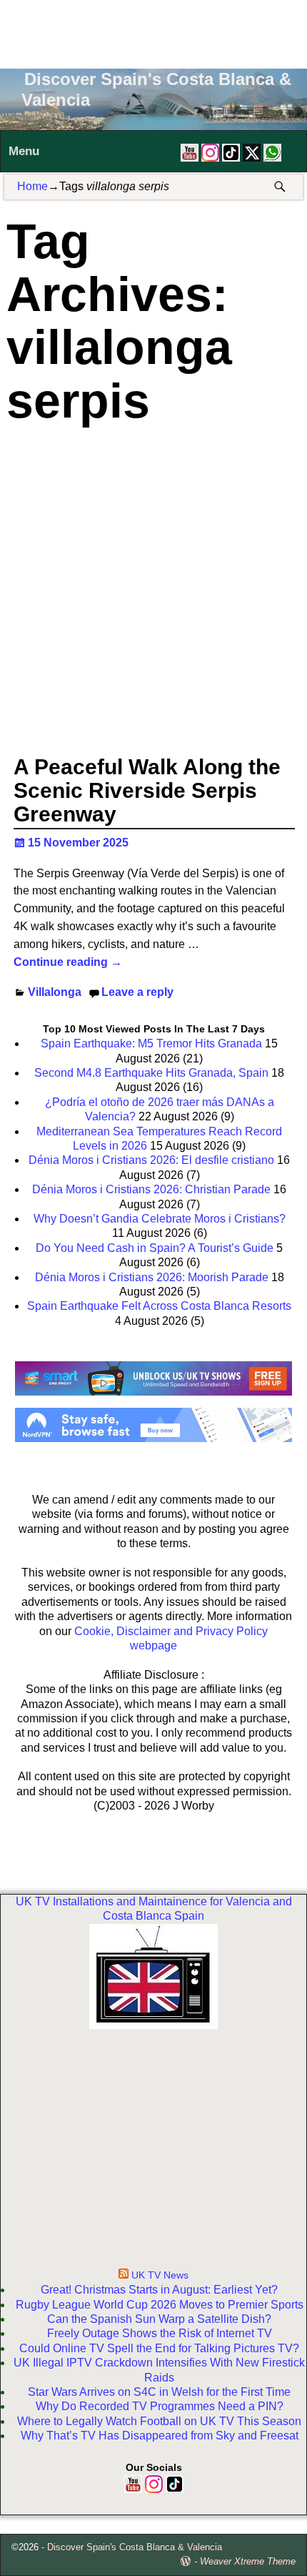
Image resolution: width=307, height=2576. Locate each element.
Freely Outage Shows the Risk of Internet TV (160, 2333)
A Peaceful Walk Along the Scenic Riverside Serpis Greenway (147, 790)
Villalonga (55, 992)
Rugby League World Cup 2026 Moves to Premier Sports (160, 2305)
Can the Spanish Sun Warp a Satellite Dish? (159, 2319)
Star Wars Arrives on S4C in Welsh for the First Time (159, 2392)
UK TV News (160, 2275)
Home (32, 186)
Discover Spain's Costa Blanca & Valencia (135, 2547)
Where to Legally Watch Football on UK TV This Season (159, 2421)
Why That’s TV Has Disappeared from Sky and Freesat (160, 2436)
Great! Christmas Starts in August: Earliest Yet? (159, 2290)
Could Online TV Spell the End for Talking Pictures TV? (159, 2348)
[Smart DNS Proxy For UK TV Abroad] (154, 1400)
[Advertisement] (153, 32)
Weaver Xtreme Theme (248, 2561)
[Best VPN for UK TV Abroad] (154, 1438)
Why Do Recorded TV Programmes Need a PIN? (160, 2406)
